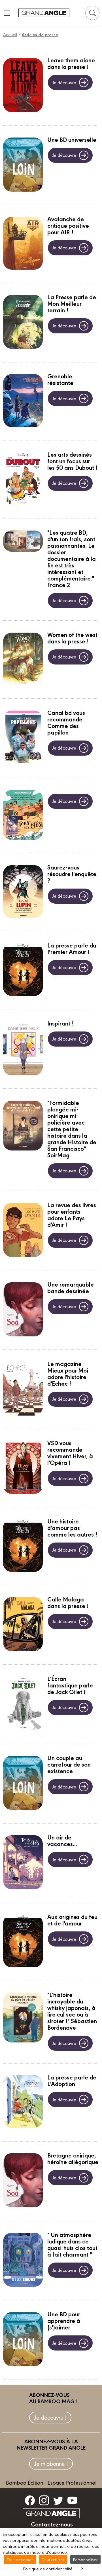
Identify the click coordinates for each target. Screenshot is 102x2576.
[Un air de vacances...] (23, 1863)
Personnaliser (85, 2559)
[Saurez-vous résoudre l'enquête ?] (23, 892)
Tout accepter (20, 2559)
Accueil (10, 34)
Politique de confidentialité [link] (48, 2568)
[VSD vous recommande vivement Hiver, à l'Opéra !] (23, 1468)
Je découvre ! (50, 2417)
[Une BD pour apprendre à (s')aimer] (23, 2340)
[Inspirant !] (23, 1049)
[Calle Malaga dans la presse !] (23, 1625)
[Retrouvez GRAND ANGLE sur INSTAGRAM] (44, 2500)
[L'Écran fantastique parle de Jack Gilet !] (23, 1704)
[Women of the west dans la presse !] (23, 660)
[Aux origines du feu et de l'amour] (23, 1942)
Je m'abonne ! (51, 2463)
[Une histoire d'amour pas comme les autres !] (23, 1546)
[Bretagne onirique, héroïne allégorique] (23, 2181)
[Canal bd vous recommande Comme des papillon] (23, 738)
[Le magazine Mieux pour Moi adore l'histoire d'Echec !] (23, 1389)
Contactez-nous (52, 2524)
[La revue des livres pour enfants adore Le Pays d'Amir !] (23, 1231)
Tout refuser (53, 2559)
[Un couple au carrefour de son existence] (23, 1784)
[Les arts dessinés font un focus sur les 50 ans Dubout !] (23, 479)
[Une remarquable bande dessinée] (23, 1310)
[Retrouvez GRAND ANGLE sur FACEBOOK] (30, 2500)
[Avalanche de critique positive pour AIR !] (23, 244)
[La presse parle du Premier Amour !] (23, 970)
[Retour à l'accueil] (44, 13)
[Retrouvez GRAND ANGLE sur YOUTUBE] (72, 2500)
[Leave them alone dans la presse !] (23, 86)
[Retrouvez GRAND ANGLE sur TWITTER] (58, 2500)
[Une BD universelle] (23, 165)
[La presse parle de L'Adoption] (23, 2102)
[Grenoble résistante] (23, 401)
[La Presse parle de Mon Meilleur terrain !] (23, 323)
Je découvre (64, 82)
